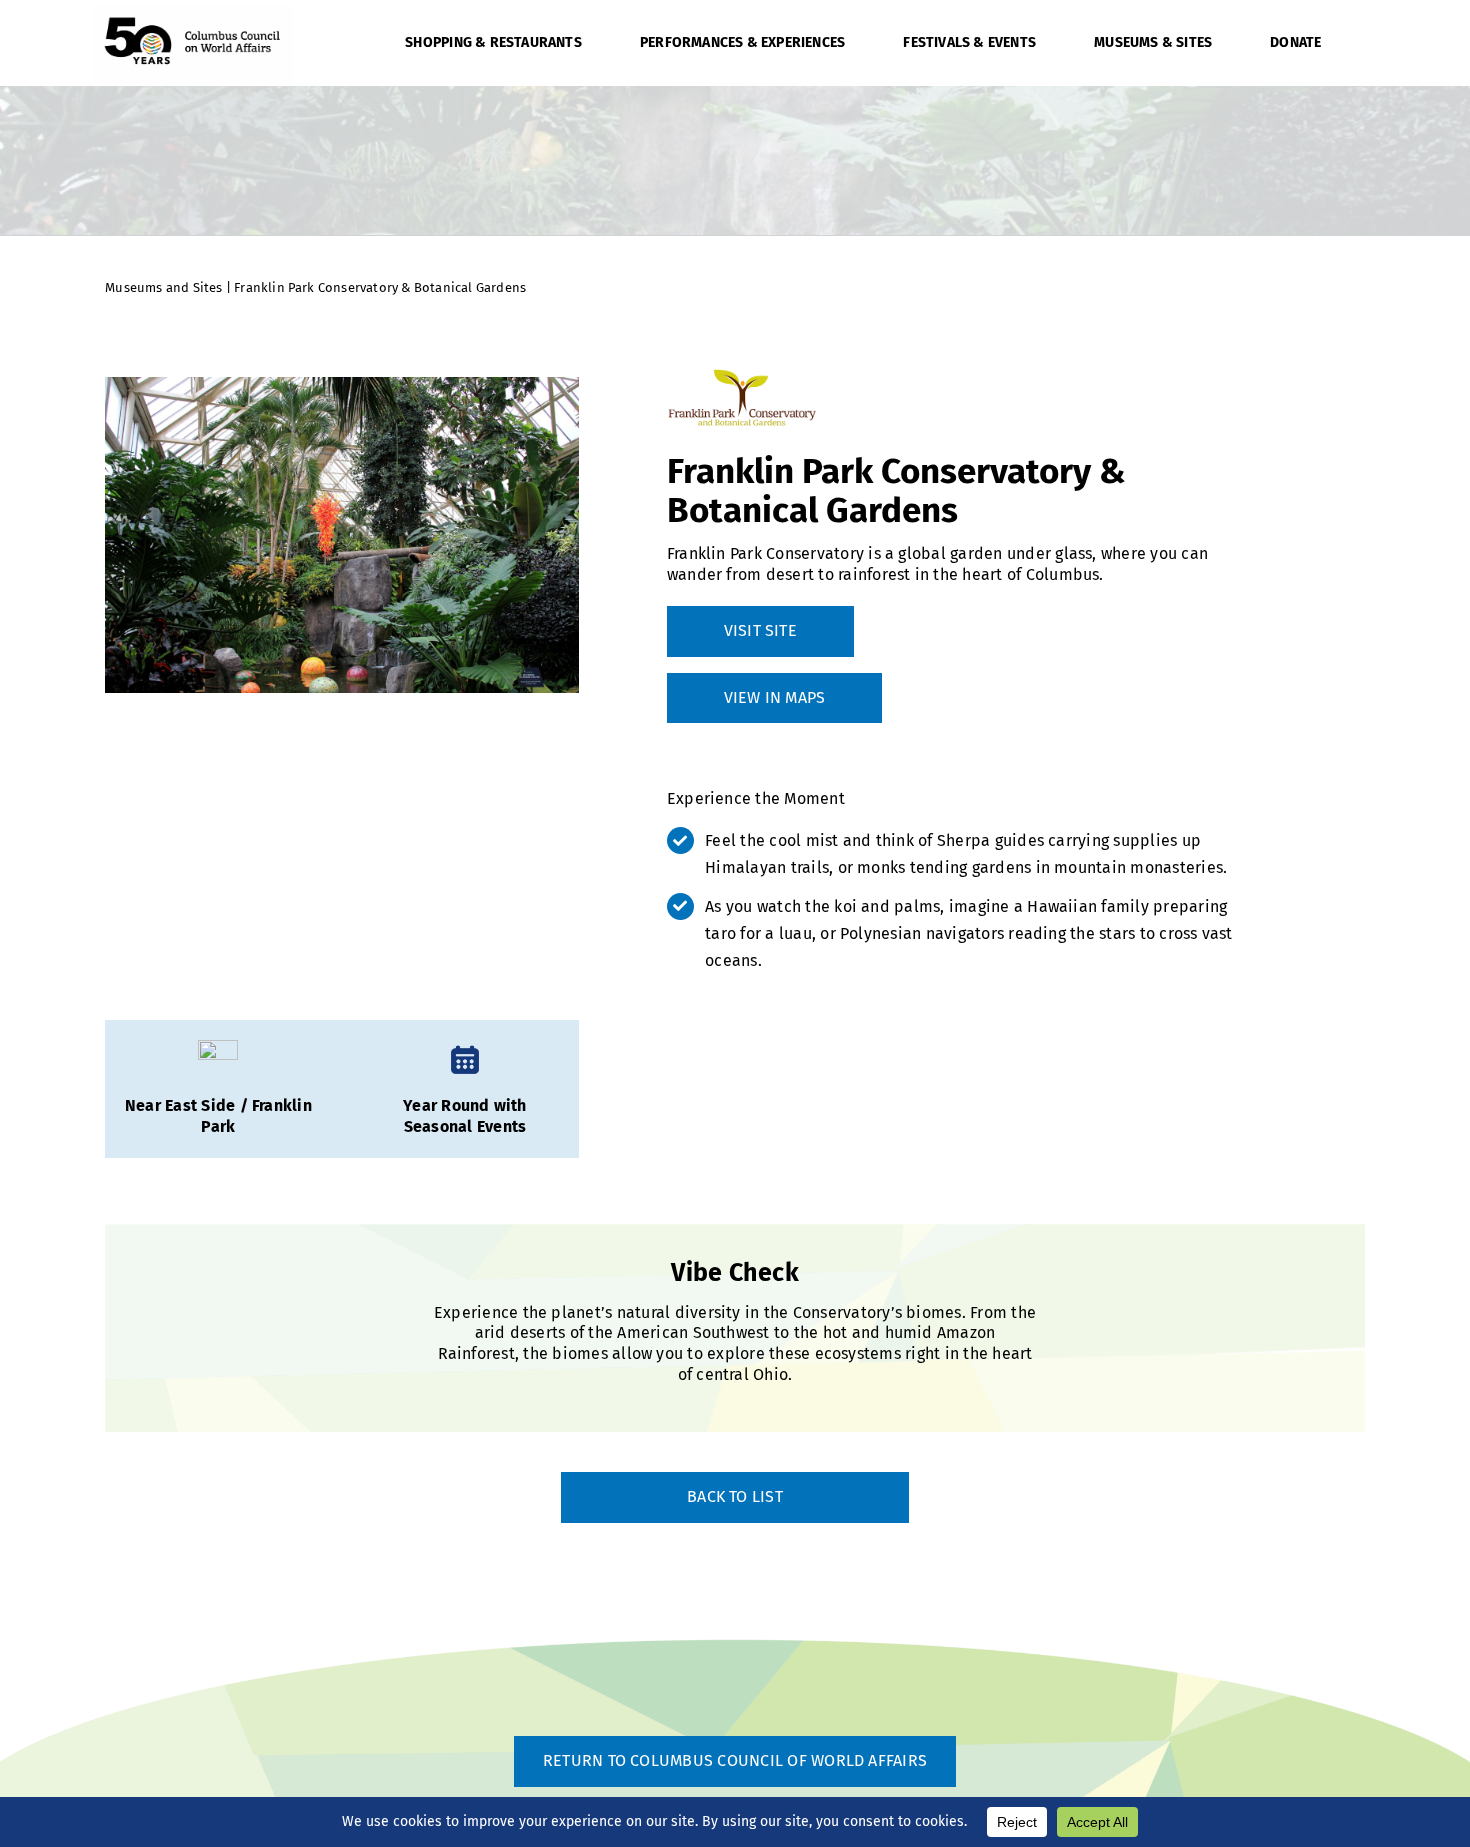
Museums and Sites (165, 287)
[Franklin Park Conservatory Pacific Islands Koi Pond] (342, 535)
